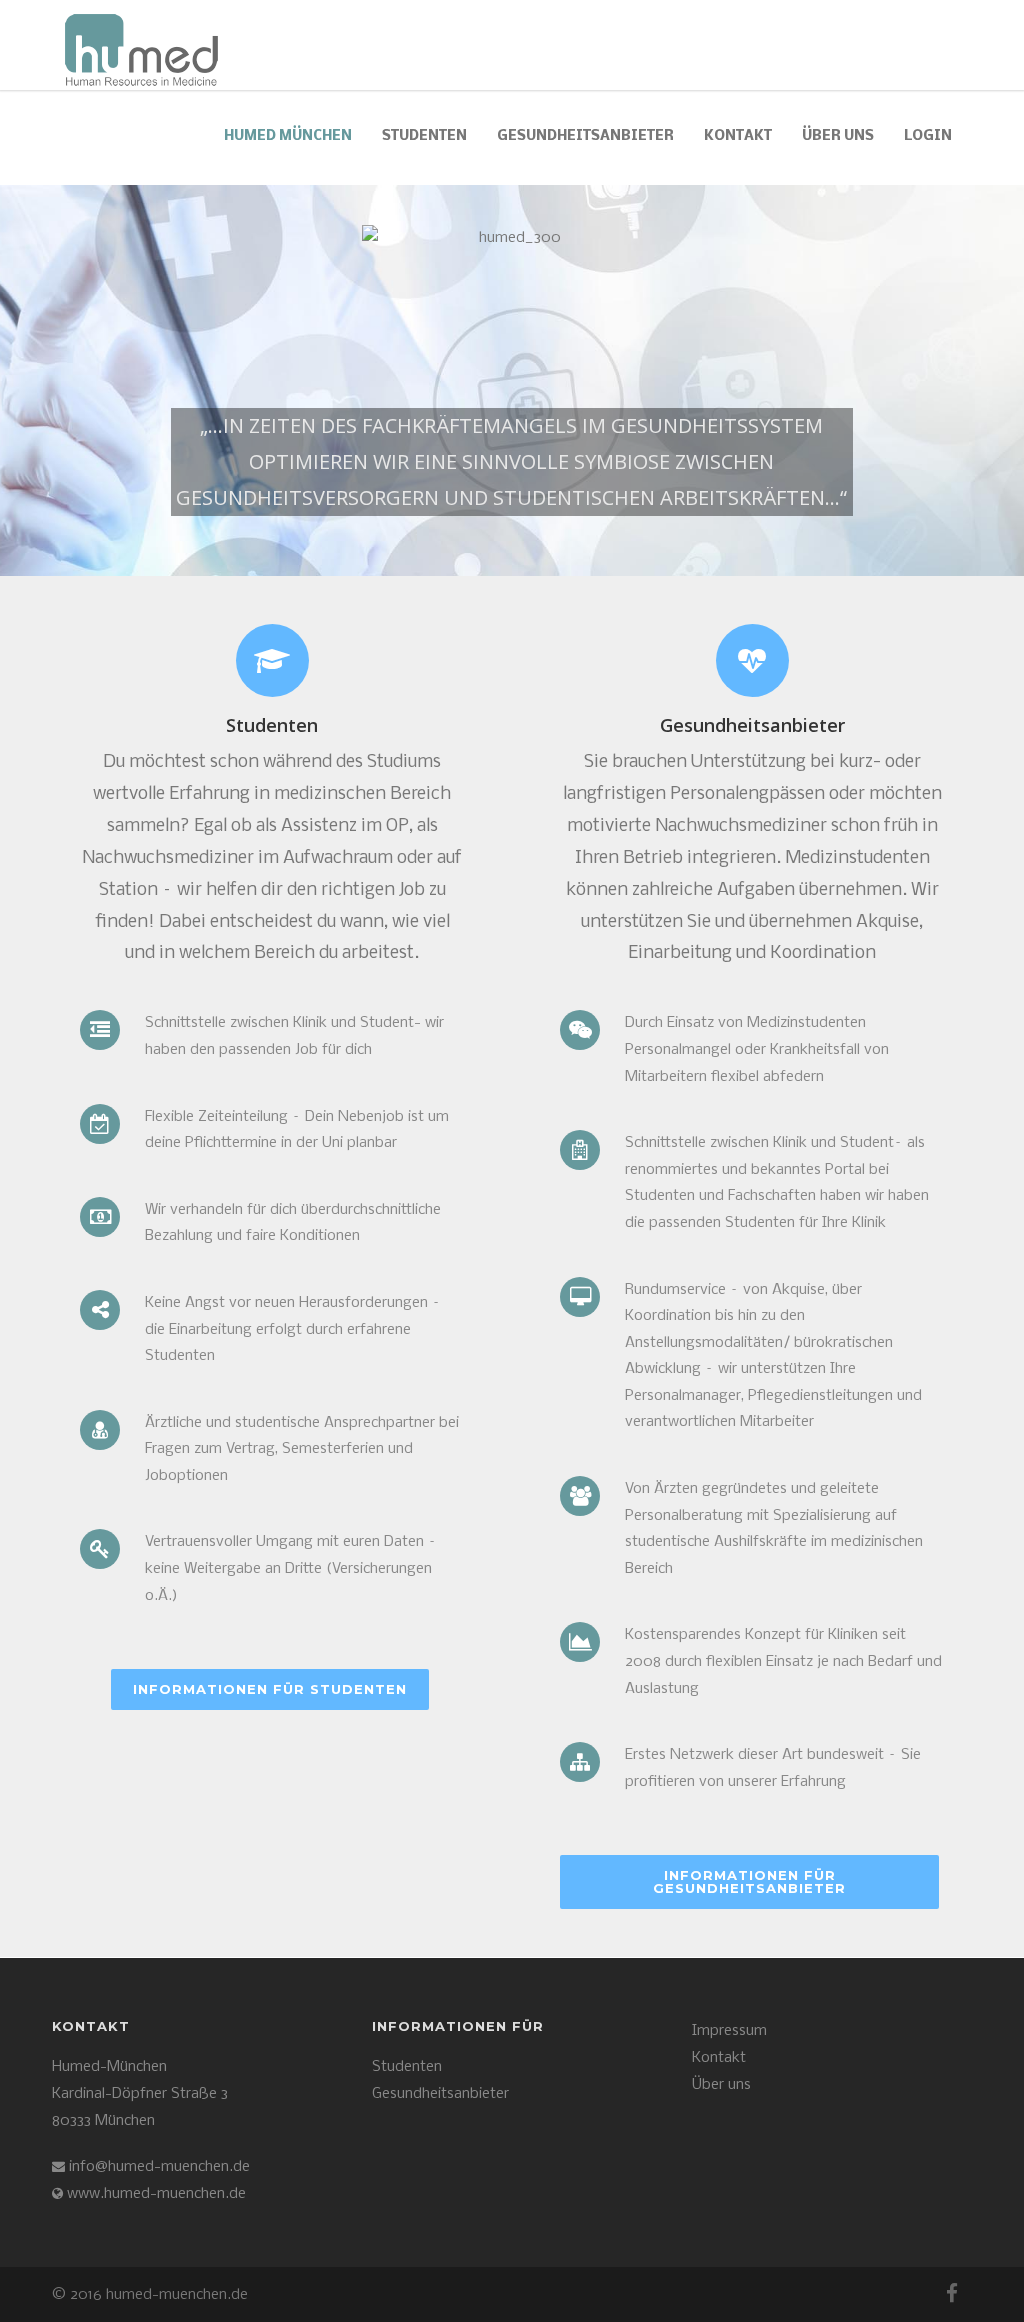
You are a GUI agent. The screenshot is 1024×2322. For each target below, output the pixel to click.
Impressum (729, 2031)
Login (928, 136)
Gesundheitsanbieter (585, 136)
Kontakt (719, 2058)
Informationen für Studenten (270, 1689)
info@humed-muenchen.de (157, 2167)
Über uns (838, 136)
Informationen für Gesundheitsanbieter (749, 1881)
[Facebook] (952, 2295)
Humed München (288, 136)
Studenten (424, 136)
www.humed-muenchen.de (156, 2194)
